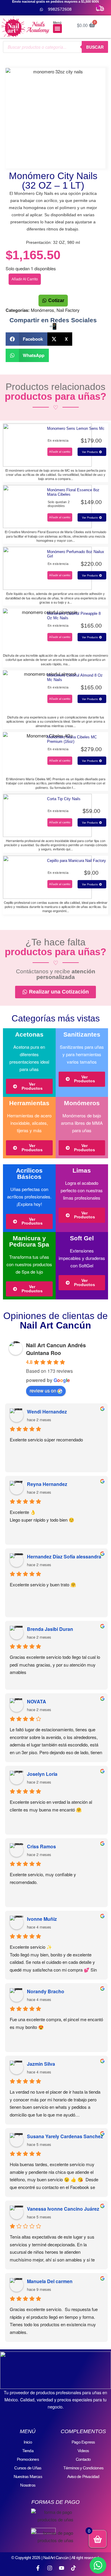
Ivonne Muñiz (42, 1919)
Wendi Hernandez (47, 1412)
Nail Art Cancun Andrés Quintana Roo (56, 1349)
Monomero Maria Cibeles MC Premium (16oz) (72, 739)
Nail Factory (68, 310)
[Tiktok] (73, 2568)
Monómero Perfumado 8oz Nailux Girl (76, 554)
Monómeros (42, 310)
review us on (43, 1390)
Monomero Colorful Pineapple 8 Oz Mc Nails (74, 616)
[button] (57, 29)
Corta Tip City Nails (64, 799)
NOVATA (37, 1701)
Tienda (28, 2451)
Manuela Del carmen (50, 2281)
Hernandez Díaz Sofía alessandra (64, 1557)
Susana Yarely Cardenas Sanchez (65, 2136)
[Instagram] (50, 2568)
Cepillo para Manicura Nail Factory (77, 861)
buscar (95, 47)
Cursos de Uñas (28, 2468)
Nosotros (28, 2485)
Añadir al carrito (25, 279)
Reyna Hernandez (47, 1484)
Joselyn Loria (42, 1774)
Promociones (28, 2459)
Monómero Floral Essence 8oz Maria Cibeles (73, 492)
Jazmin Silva (41, 2064)
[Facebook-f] (38, 2568)
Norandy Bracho (46, 1991)
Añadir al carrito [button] (60, 452)
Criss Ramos (41, 1846)
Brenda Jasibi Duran (50, 1629)
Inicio (28, 2442)
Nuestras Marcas (28, 2477)
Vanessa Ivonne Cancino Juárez (63, 2209)
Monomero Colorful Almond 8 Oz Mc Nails (75, 677)
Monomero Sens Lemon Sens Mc (76, 428)
